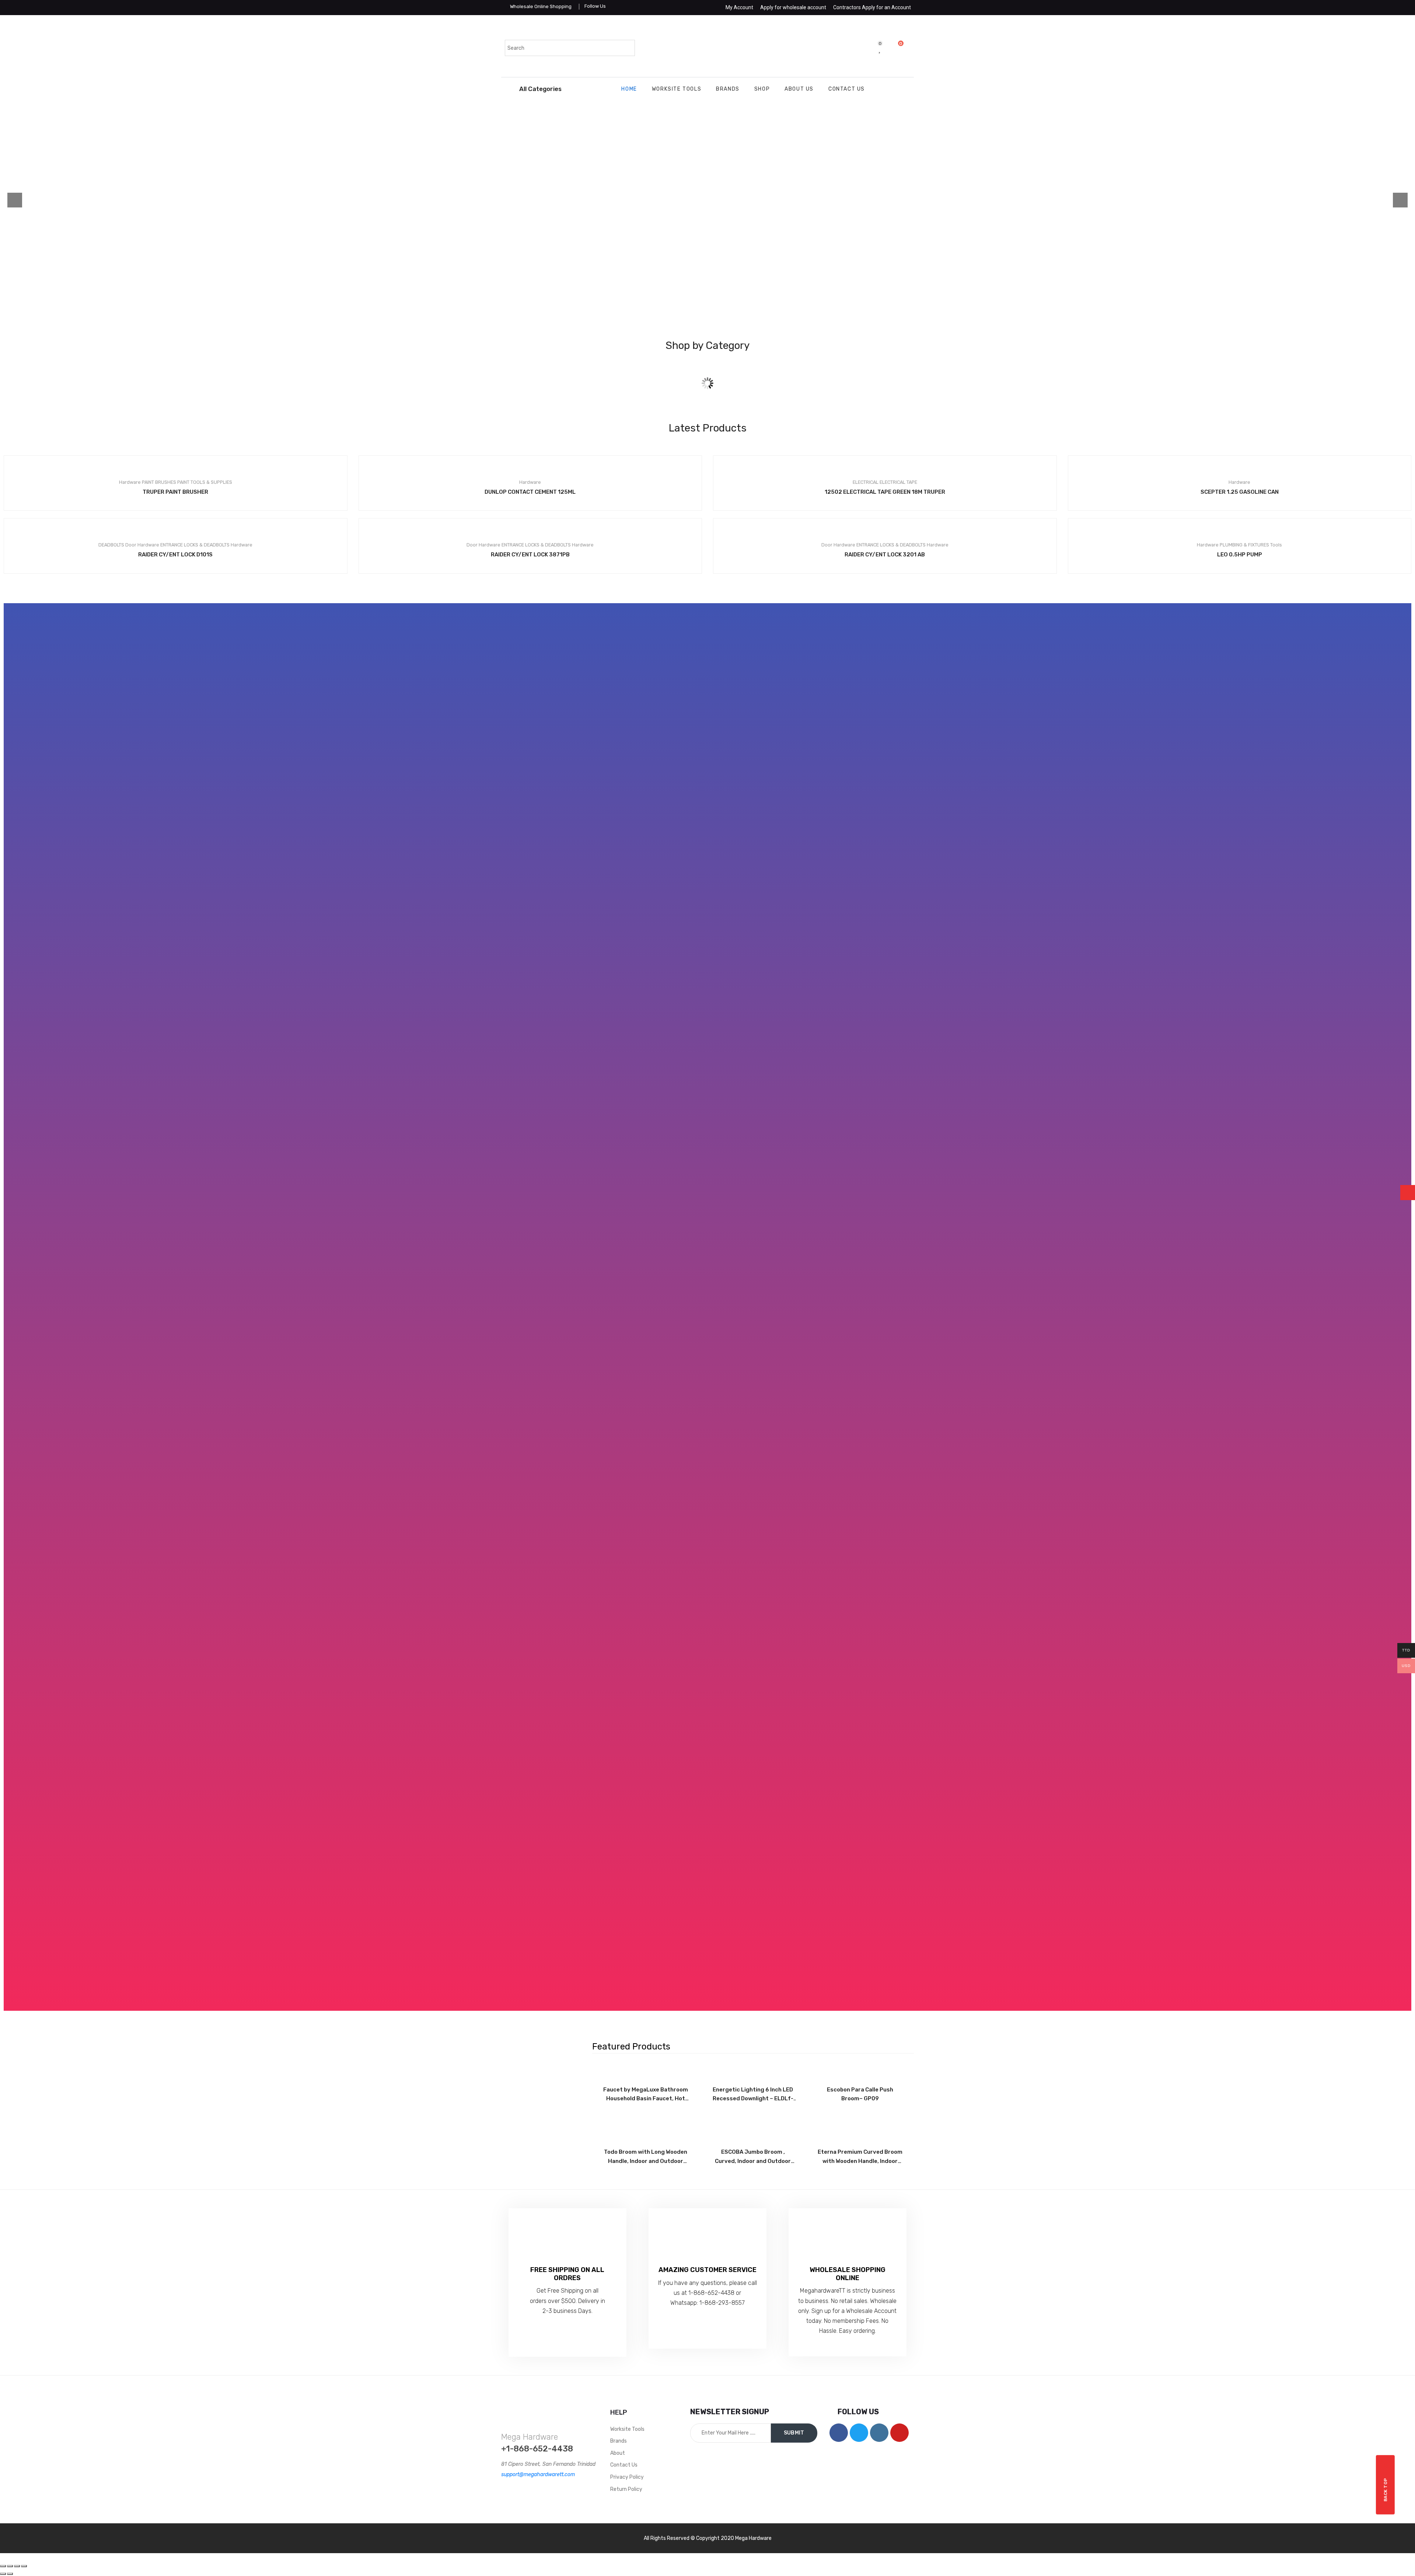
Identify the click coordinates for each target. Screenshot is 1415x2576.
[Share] (10, 2566)
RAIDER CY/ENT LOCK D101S (175, 555)
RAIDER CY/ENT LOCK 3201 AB (885, 555)
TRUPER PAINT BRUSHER (175, 492)
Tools (707, 398)
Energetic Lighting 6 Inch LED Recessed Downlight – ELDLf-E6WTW (753, 2095)
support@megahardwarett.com (538, 2474)
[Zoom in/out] (24, 2566)
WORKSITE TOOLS (677, 89)
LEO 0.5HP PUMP (1240, 555)
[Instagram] (879, 2433)
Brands (728, 89)
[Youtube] (899, 2433)
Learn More (530, 215)
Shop (762, 89)
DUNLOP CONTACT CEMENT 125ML (530, 492)
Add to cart (518, 484)
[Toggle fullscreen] (17, 2566)
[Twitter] (859, 2433)
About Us (799, 89)
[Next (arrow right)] (10, 2574)
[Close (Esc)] (3, 2566)
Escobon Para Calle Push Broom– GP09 (860, 2094)
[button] (708, 1307)
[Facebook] (839, 2433)
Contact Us (847, 89)
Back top (1386, 2490)
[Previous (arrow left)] (3, 2574)
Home (629, 89)
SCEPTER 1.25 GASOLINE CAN (1240, 492)
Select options (163, 484)
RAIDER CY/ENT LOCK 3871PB (530, 555)
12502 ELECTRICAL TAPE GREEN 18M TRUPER (885, 492)
